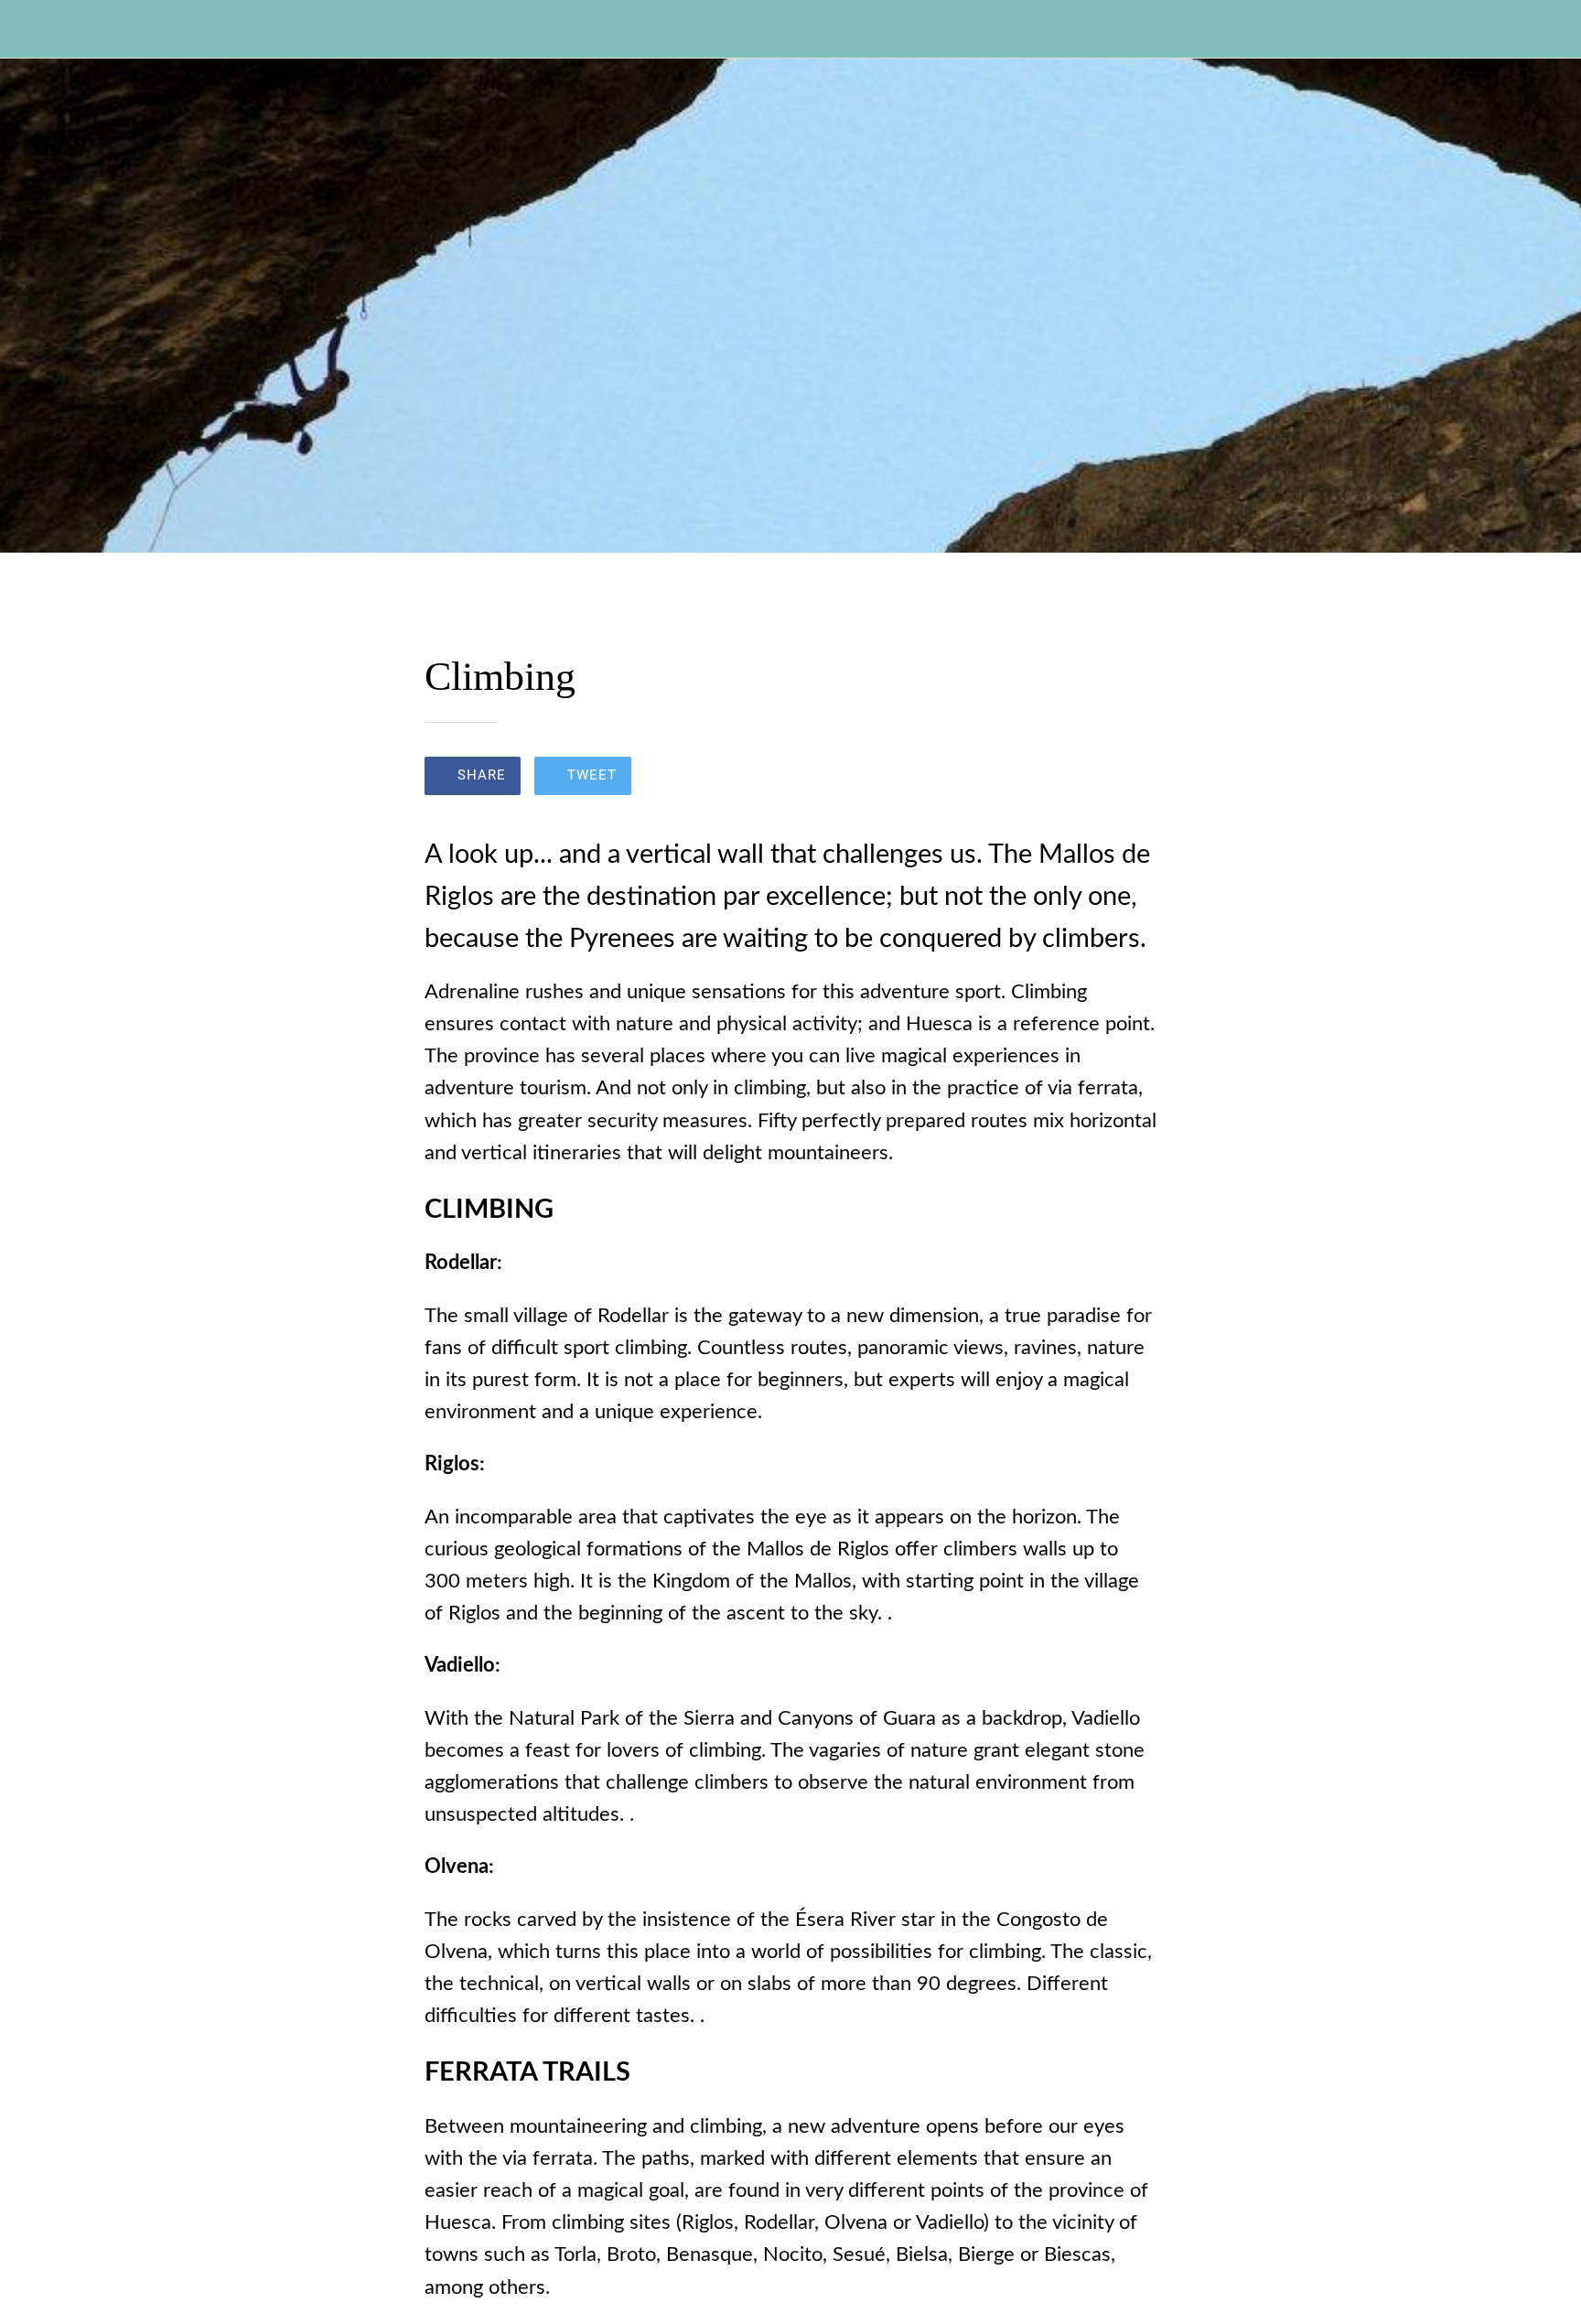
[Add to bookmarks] (1135, 778)
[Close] (37, 29)
